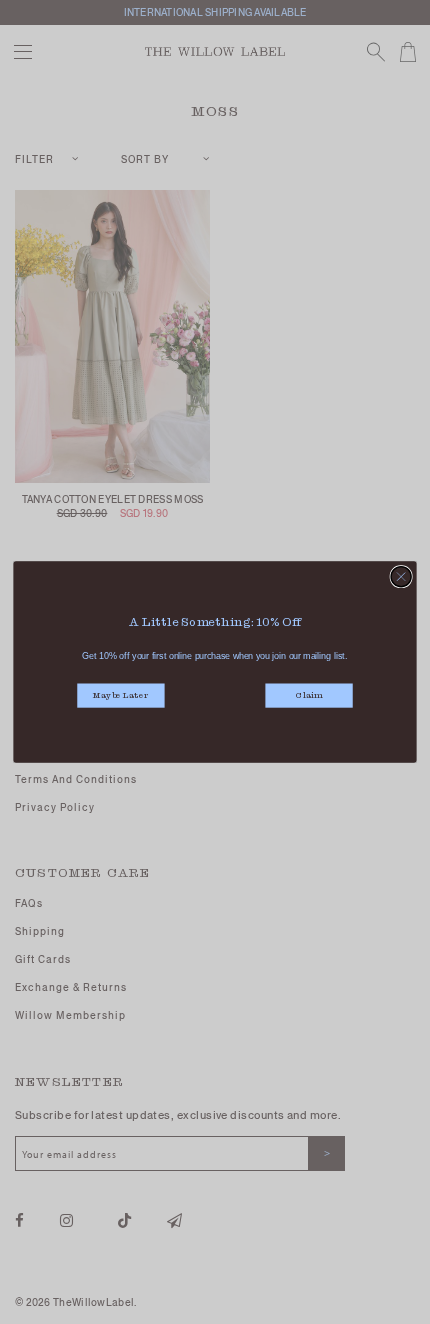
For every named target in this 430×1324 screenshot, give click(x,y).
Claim (309, 696)
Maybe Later (120, 696)
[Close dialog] (401, 577)
